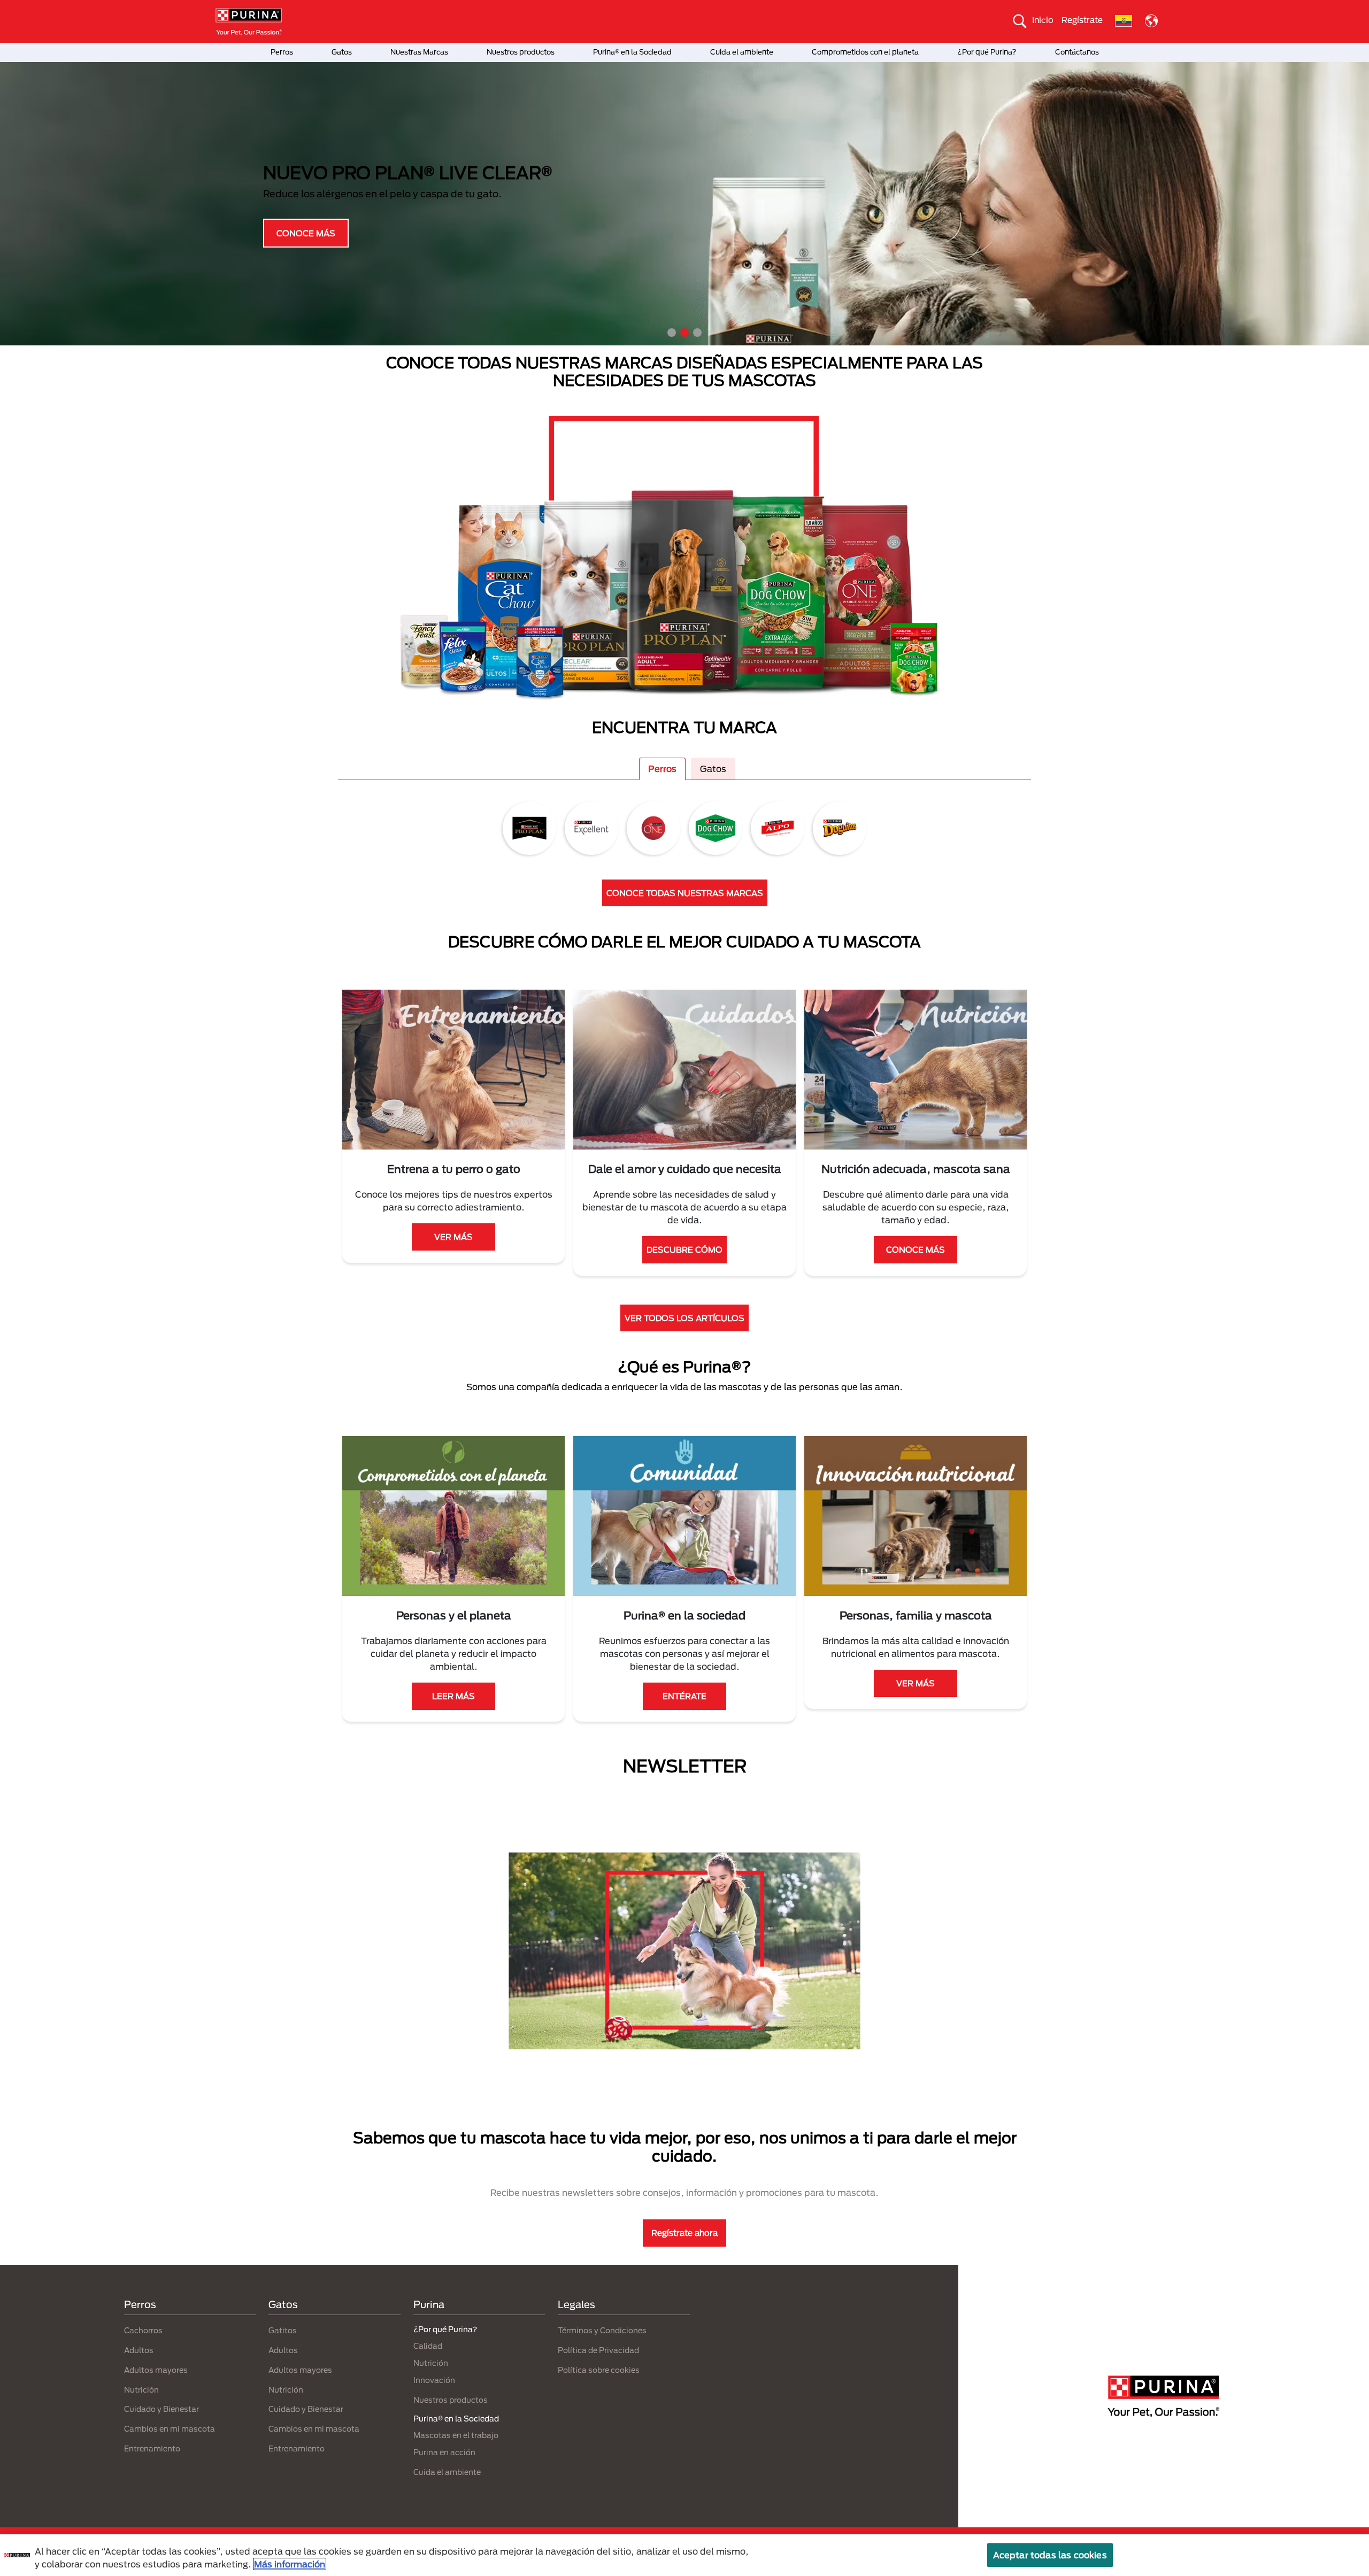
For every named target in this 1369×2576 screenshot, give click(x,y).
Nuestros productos (521, 52)
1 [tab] (672, 333)
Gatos (342, 52)
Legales (576, 2304)
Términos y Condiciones (602, 2330)
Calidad (428, 2346)
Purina (429, 2304)
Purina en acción (444, 2452)
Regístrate (1082, 20)
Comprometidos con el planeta (865, 52)
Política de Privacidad (598, 2350)
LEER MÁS (453, 1696)
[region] (684, 2555)
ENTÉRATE (684, 1696)
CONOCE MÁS (916, 1250)
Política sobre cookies (599, 2370)
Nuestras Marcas (419, 52)
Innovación (434, 2380)
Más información (290, 2564)
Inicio (1043, 20)
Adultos (139, 2350)
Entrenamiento (152, 2448)
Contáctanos (1077, 52)
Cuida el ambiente (742, 52)
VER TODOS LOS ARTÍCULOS (684, 1318)
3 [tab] (697, 333)
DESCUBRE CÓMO (684, 1250)
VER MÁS (453, 1237)
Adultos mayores (156, 2370)
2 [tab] (684, 333)
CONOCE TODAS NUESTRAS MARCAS (685, 893)
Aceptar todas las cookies (1050, 2555)
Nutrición (141, 2390)
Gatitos (283, 2330)
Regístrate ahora (684, 2233)
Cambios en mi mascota (170, 2429)
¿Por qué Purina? (987, 52)
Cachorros (143, 2330)
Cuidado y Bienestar (161, 2409)
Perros (282, 52)
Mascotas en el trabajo (456, 2435)
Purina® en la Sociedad (632, 52)
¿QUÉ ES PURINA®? (310, 235)
